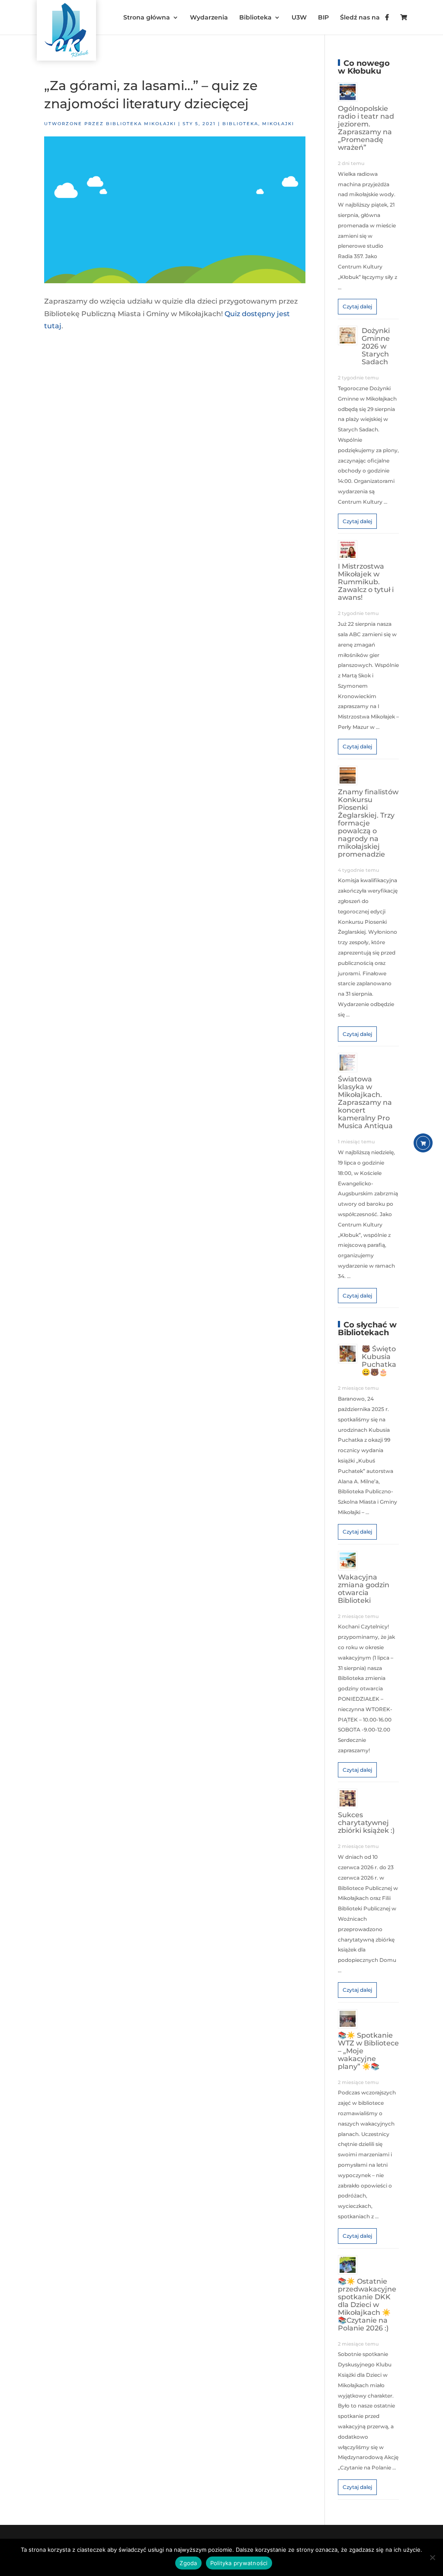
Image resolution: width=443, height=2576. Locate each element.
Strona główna (147, 18)
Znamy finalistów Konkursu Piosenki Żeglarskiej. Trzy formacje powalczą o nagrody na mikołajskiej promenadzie (368, 823)
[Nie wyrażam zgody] (432, 2557)
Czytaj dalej (357, 306)
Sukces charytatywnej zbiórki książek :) (366, 1823)
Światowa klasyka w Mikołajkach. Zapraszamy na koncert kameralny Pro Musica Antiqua (365, 1102)
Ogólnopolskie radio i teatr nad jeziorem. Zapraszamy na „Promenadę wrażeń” (366, 128)
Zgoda (188, 2563)
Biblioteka (255, 18)
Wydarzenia (209, 18)
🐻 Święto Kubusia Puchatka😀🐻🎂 (379, 1361)
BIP (323, 18)
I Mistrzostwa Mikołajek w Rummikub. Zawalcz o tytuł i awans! (366, 582)
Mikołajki (278, 124)
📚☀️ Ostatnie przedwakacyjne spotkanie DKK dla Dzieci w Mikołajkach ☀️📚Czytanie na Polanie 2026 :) (367, 2305)
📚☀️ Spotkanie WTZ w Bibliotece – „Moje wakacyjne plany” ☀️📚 (368, 2051)
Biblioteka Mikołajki (141, 124)
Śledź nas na (363, 18)
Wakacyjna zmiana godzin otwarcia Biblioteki (364, 1589)
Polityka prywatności (239, 2563)
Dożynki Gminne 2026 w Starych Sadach (376, 346)
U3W (299, 18)
